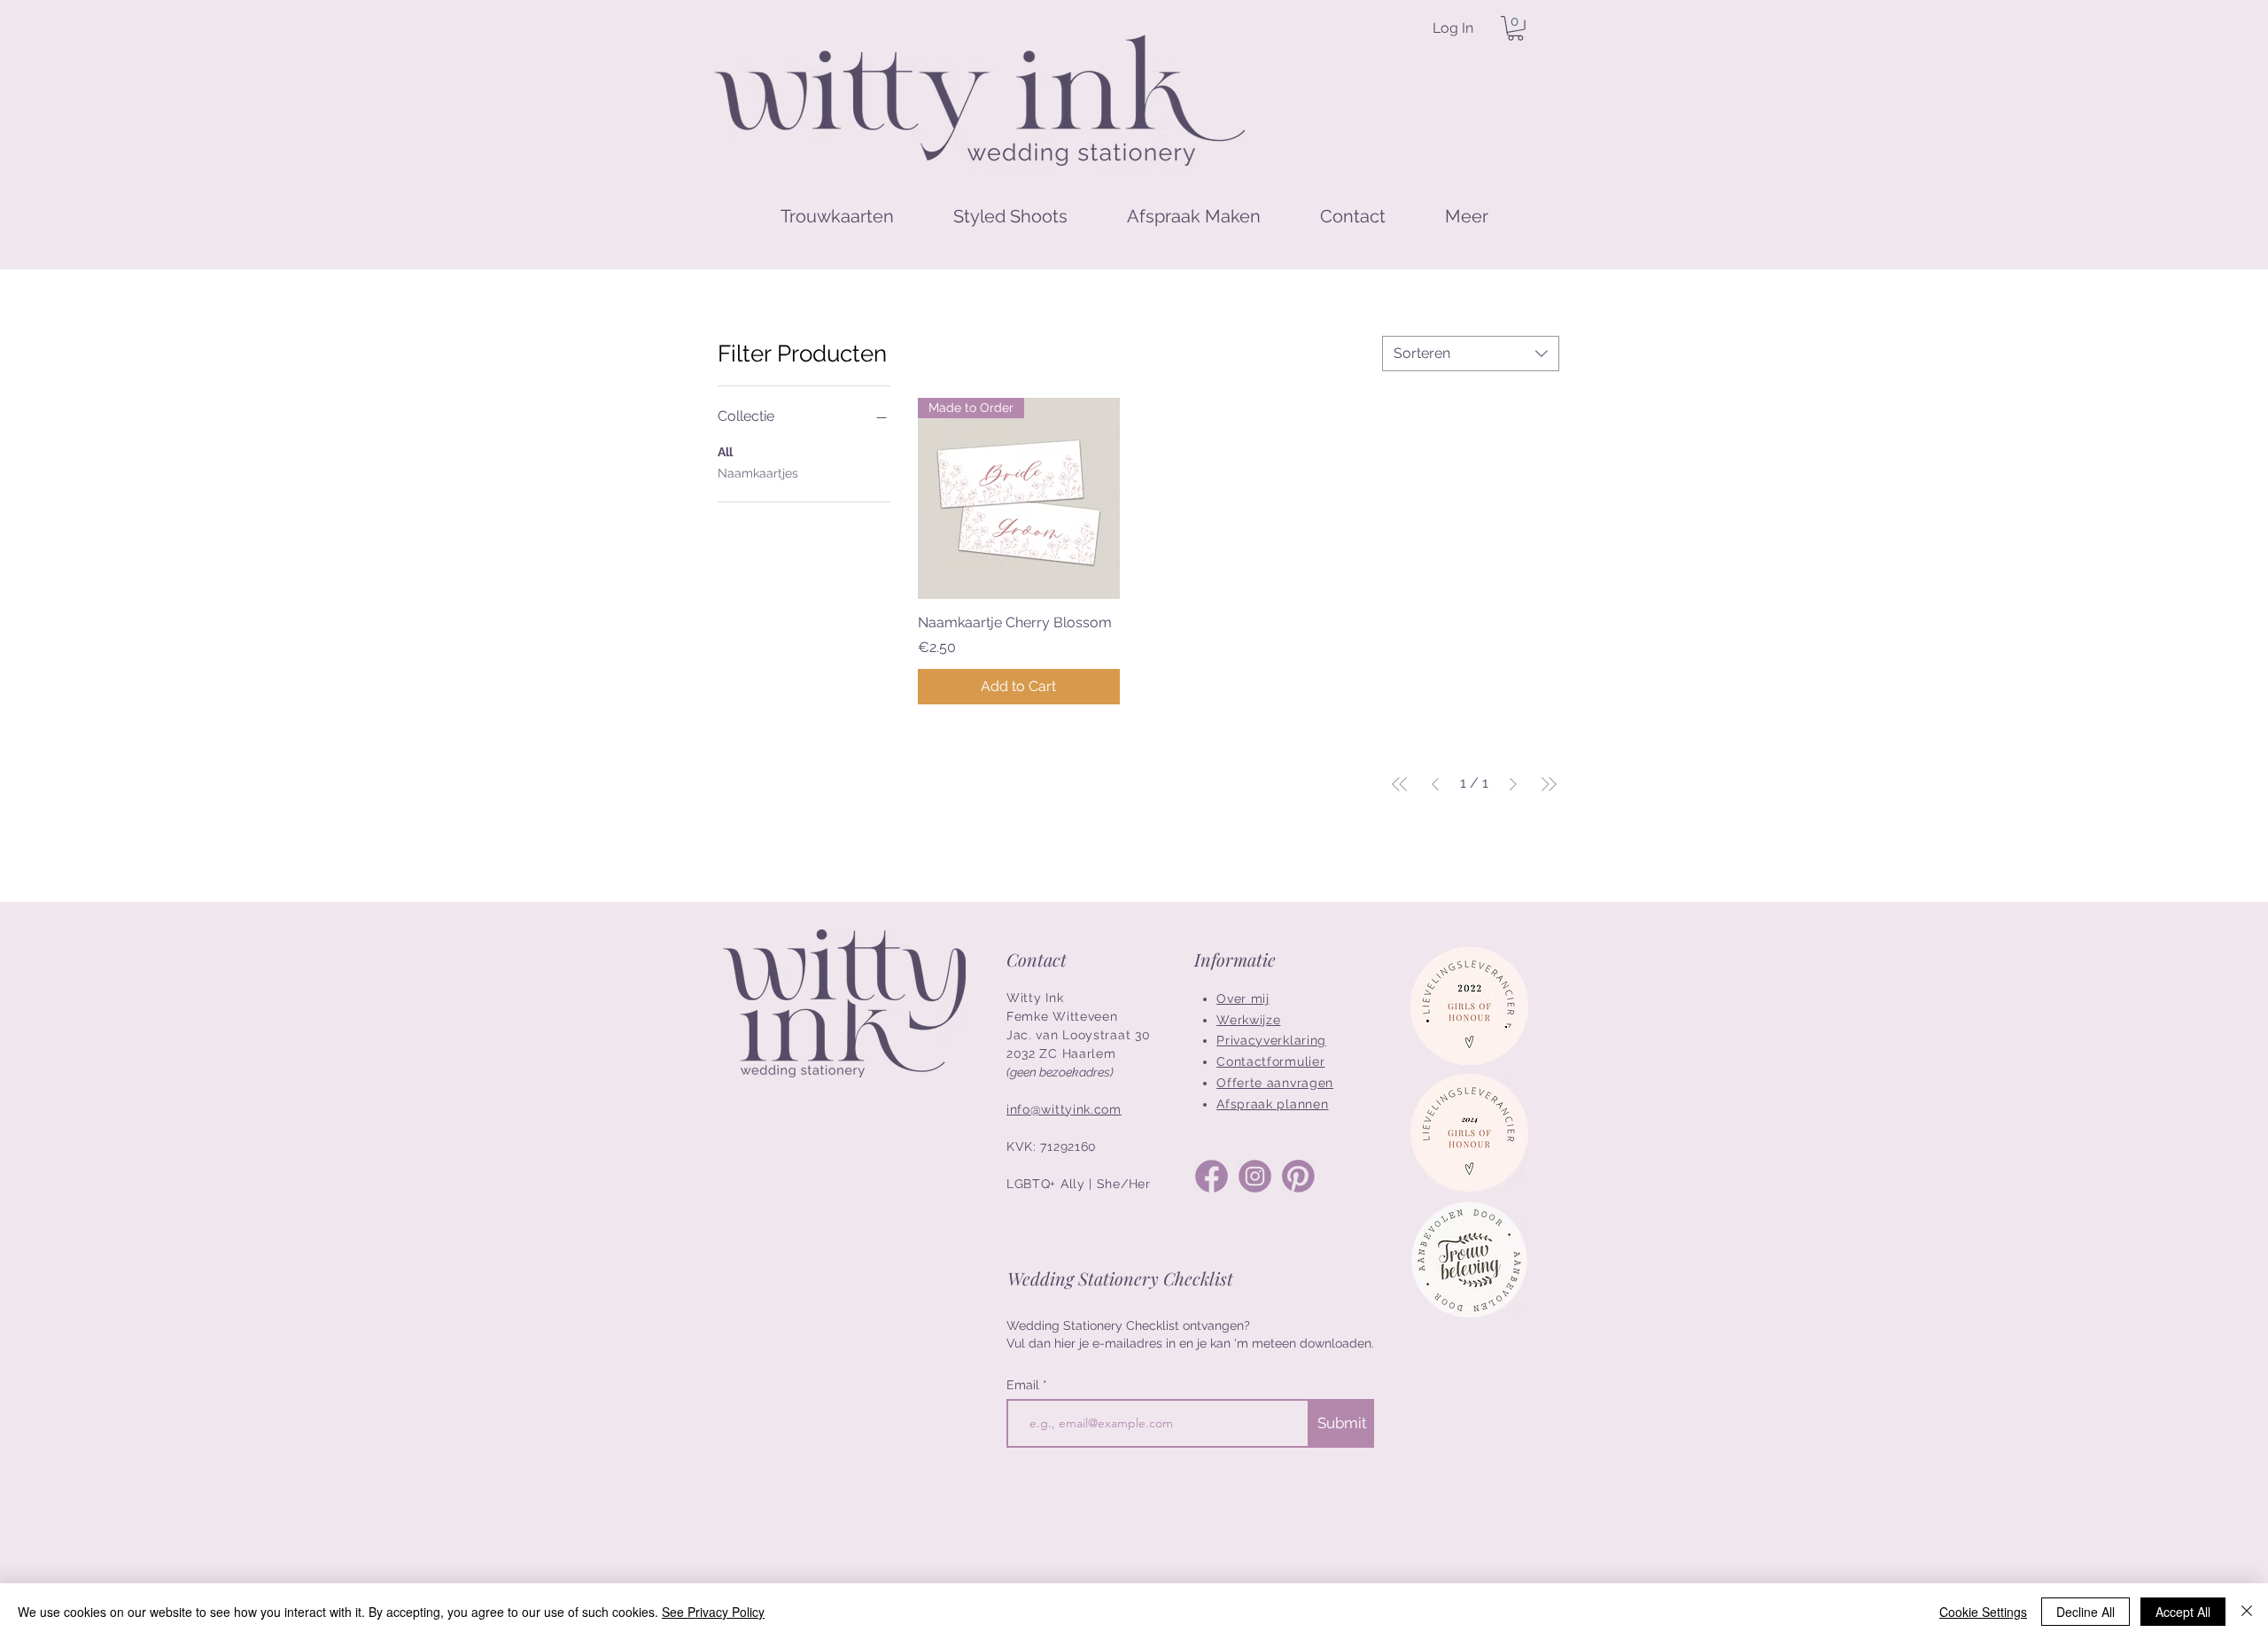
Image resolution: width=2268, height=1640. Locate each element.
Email (1025, 1385)
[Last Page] (1549, 784)
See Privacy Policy (713, 1612)
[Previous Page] (1435, 784)
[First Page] (1400, 784)
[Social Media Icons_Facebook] (1212, 1176)
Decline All (2085, 1612)
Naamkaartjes (758, 473)
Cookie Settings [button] (1983, 1612)
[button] (1515, 28)
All (725, 452)
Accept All (2183, 1612)
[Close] (2247, 1612)
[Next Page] (1513, 784)
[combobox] (1471, 354)
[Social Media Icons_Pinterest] (1298, 1176)
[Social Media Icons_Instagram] (1255, 1176)
